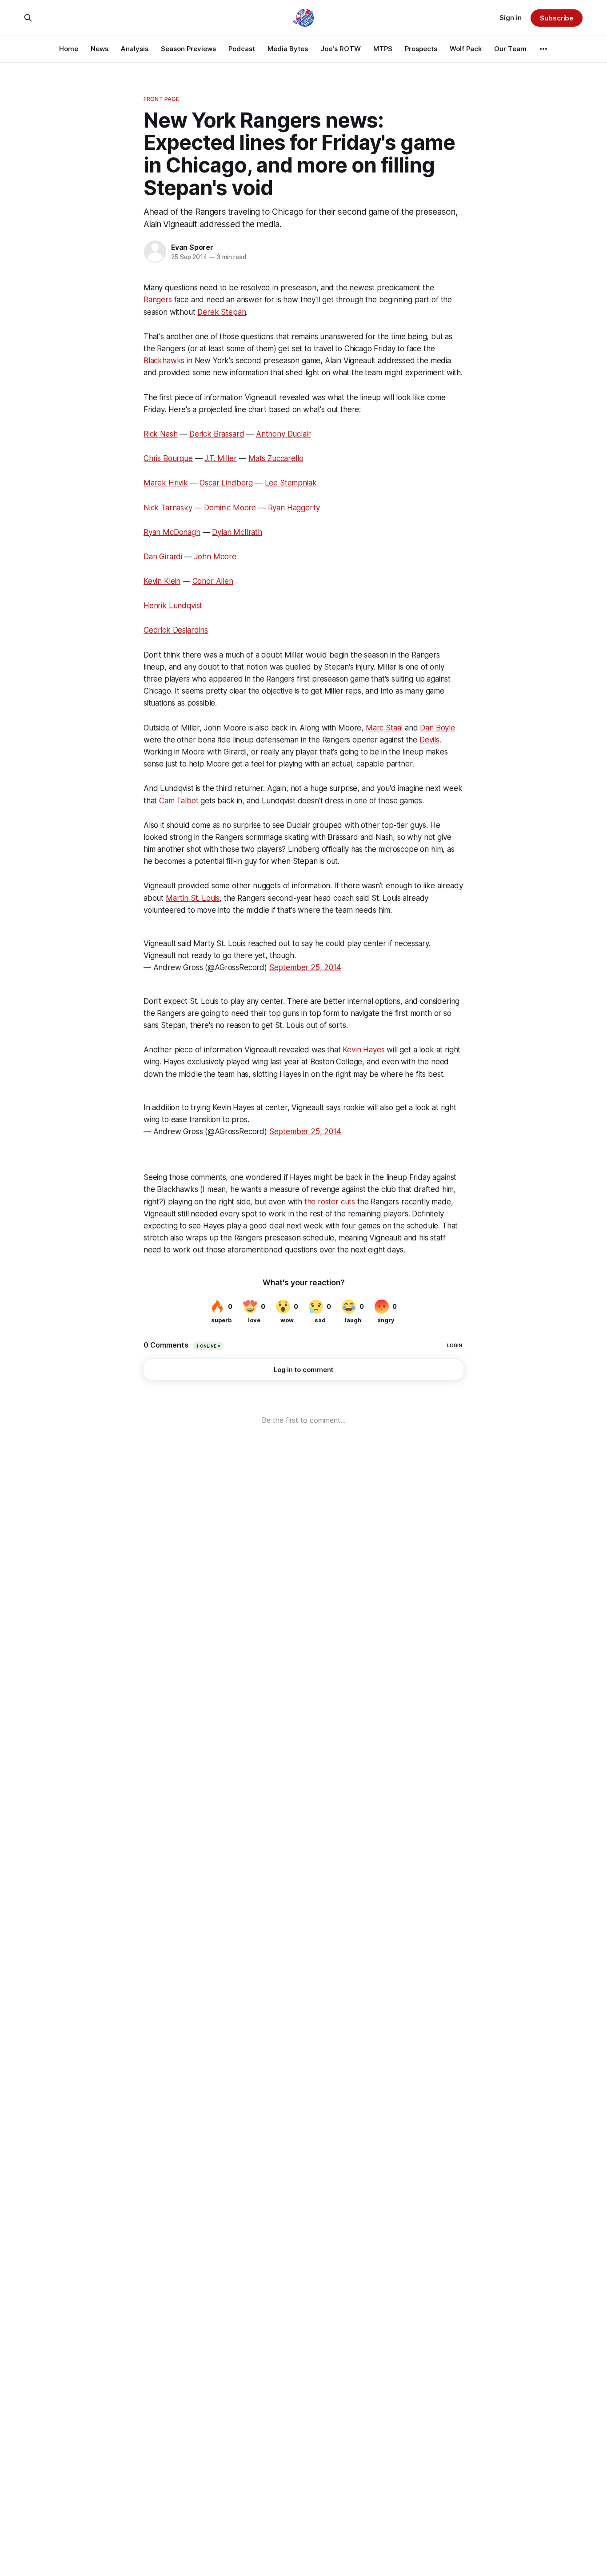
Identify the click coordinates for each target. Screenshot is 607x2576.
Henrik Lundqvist (173, 606)
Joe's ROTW (341, 49)
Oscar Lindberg (226, 483)
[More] (543, 49)
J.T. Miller (220, 458)
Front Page (161, 99)
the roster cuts (330, 1202)
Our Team (510, 49)
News (100, 49)
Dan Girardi (163, 557)
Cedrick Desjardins (176, 630)
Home (69, 49)
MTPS (383, 49)
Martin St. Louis (193, 898)
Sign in (511, 18)
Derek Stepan (222, 312)
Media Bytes (288, 49)
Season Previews (188, 49)
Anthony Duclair (283, 434)
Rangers (158, 300)
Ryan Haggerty (294, 508)
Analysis (135, 49)
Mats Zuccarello (276, 458)
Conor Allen (213, 581)
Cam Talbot (179, 801)
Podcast (242, 49)
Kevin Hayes (363, 1050)
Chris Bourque (168, 458)
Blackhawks (164, 361)
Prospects (421, 49)
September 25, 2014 (305, 967)
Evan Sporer (192, 247)
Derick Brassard (217, 434)
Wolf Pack (466, 49)
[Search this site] (28, 18)
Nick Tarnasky (168, 508)
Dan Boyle (437, 728)
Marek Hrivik (166, 483)
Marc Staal (384, 728)
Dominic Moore (230, 508)
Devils (429, 740)
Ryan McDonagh (172, 532)
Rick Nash (160, 434)
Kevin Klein (162, 581)
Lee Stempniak (291, 483)
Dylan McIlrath (237, 532)
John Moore (215, 557)
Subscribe (557, 18)
